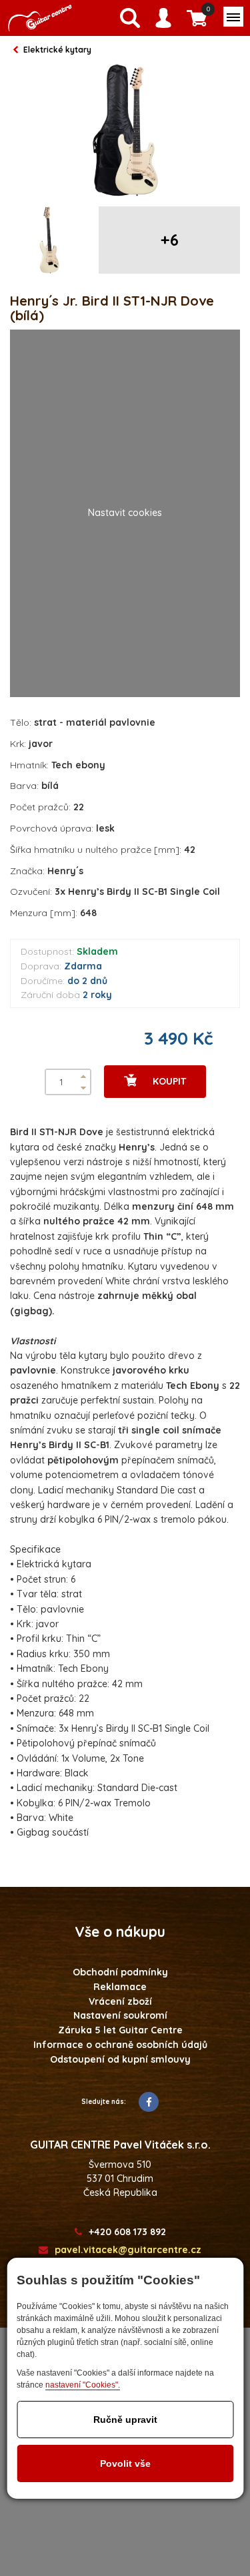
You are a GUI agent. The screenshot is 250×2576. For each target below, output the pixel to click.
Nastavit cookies (125, 513)
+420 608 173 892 (127, 2232)
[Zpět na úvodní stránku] (40, 18)
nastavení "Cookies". (83, 2385)
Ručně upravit (125, 2420)
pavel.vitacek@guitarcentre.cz (128, 2250)
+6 (170, 240)
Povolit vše (125, 2463)
